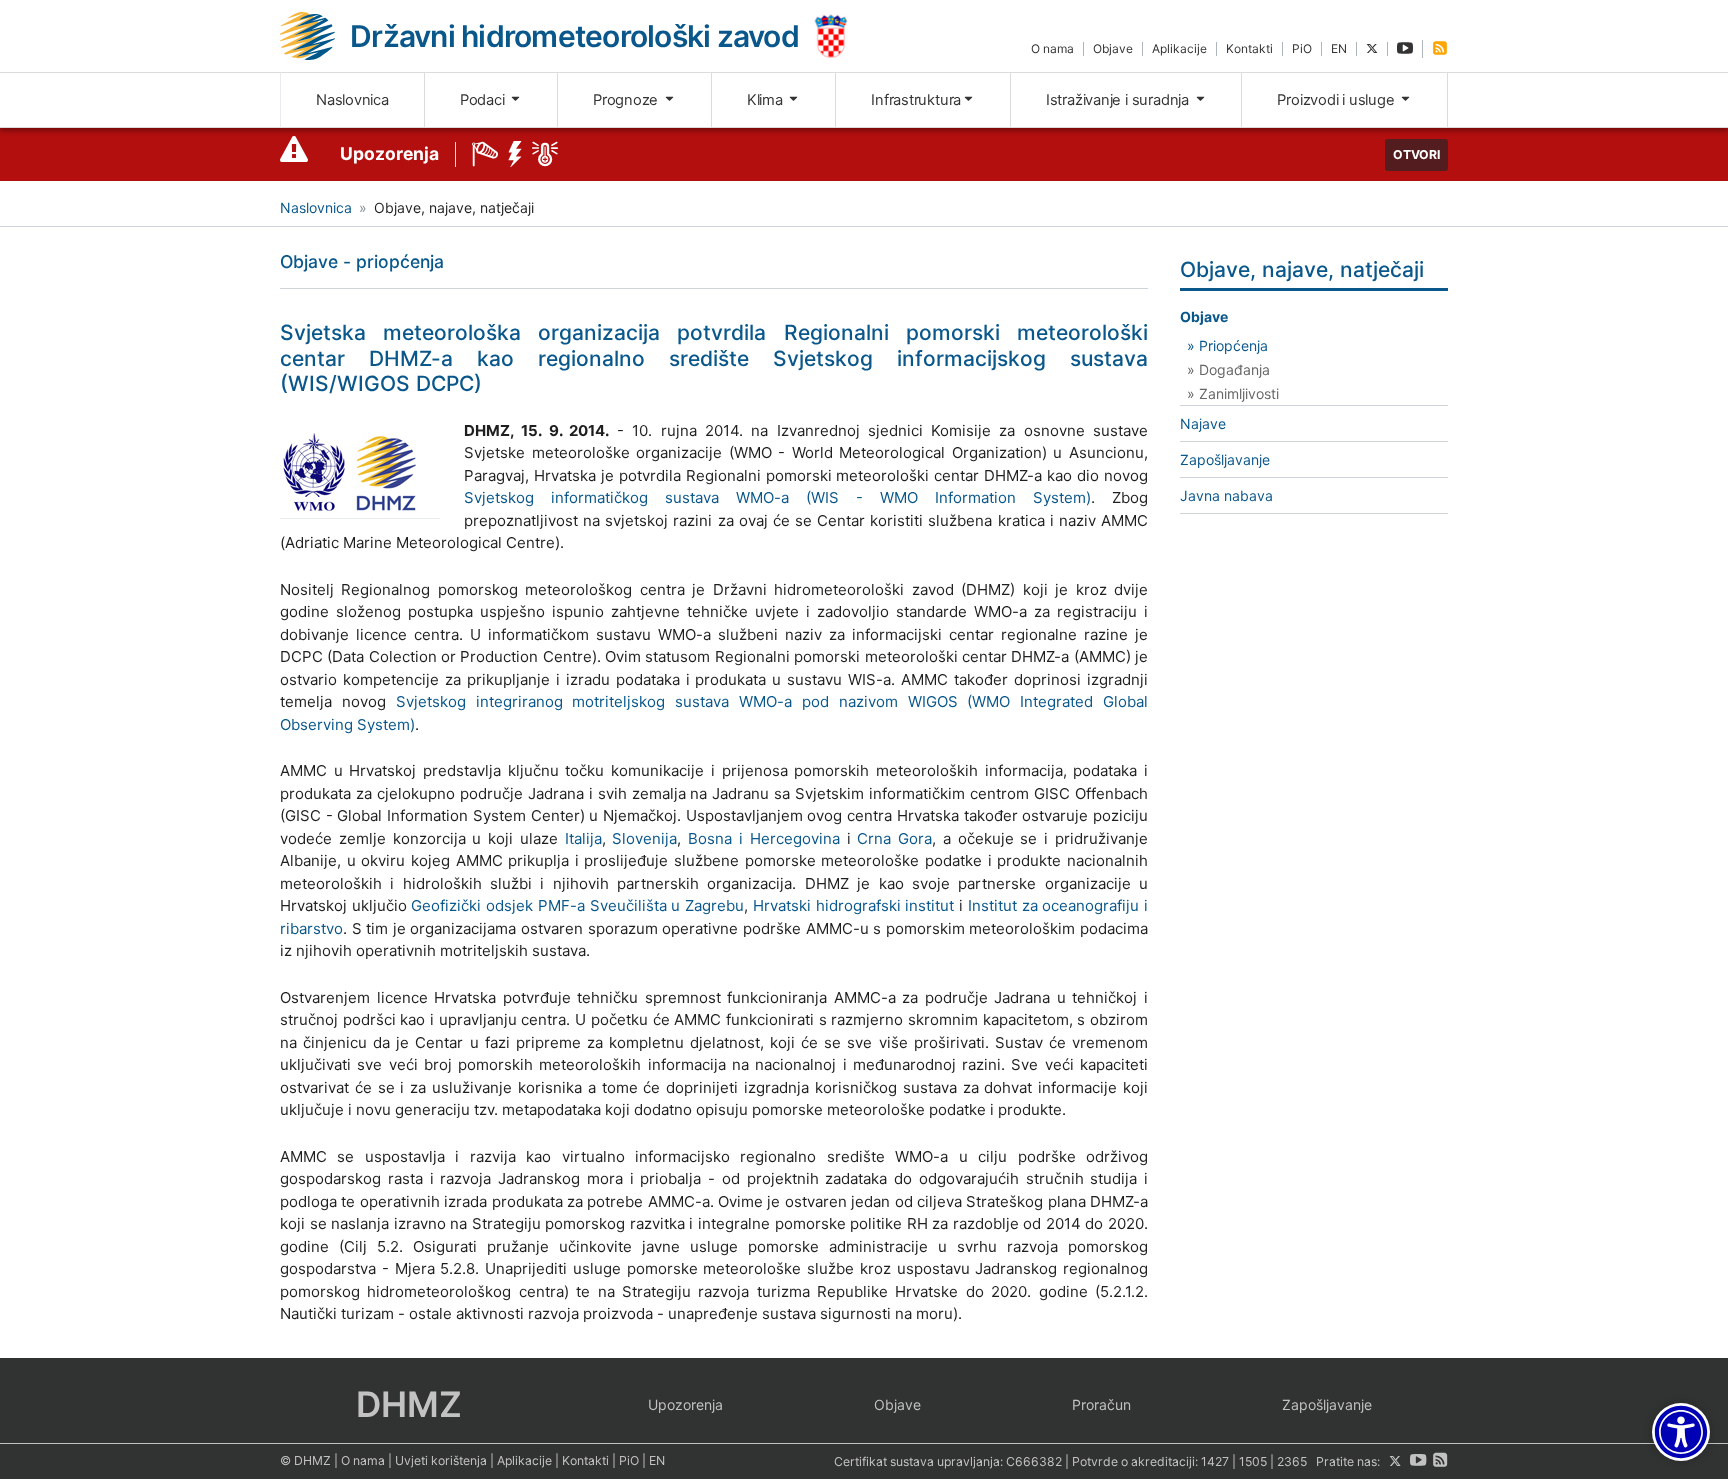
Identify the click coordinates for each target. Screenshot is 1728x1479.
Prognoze (627, 100)
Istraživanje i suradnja (1119, 100)
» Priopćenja (1227, 345)
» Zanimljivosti (1233, 393)
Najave (1203, 423)
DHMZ (409, 1404)
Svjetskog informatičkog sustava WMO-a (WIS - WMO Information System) (777, 497)
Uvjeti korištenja (441, 1460)
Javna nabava (1226, 495)
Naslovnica (352, 100)
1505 (1253, 1461)
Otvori (1416, 154)
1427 (1215, 1461)
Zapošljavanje (1225, 459)
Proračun (1101, 1404)
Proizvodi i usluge (1337, 100)
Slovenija (644, 838)
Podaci (484, 100)
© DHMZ (305, 1460)
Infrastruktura (916, 100)
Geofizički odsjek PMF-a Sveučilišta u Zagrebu (577, 905)
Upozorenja (389, 153)
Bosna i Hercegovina (764, 838)
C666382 (1034, 1461)
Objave (1113, 48)
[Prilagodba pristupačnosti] (1681, 1432)
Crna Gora (894, 838)
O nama (1052, 48)
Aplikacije (1179, 48)
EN (1339, 48)
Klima (767, 100)
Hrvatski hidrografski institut (853, 905)
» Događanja (1228, 369)
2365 (1292, 1461)
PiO (1302, 48)
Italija (583, 838)
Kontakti (1249, 48)
